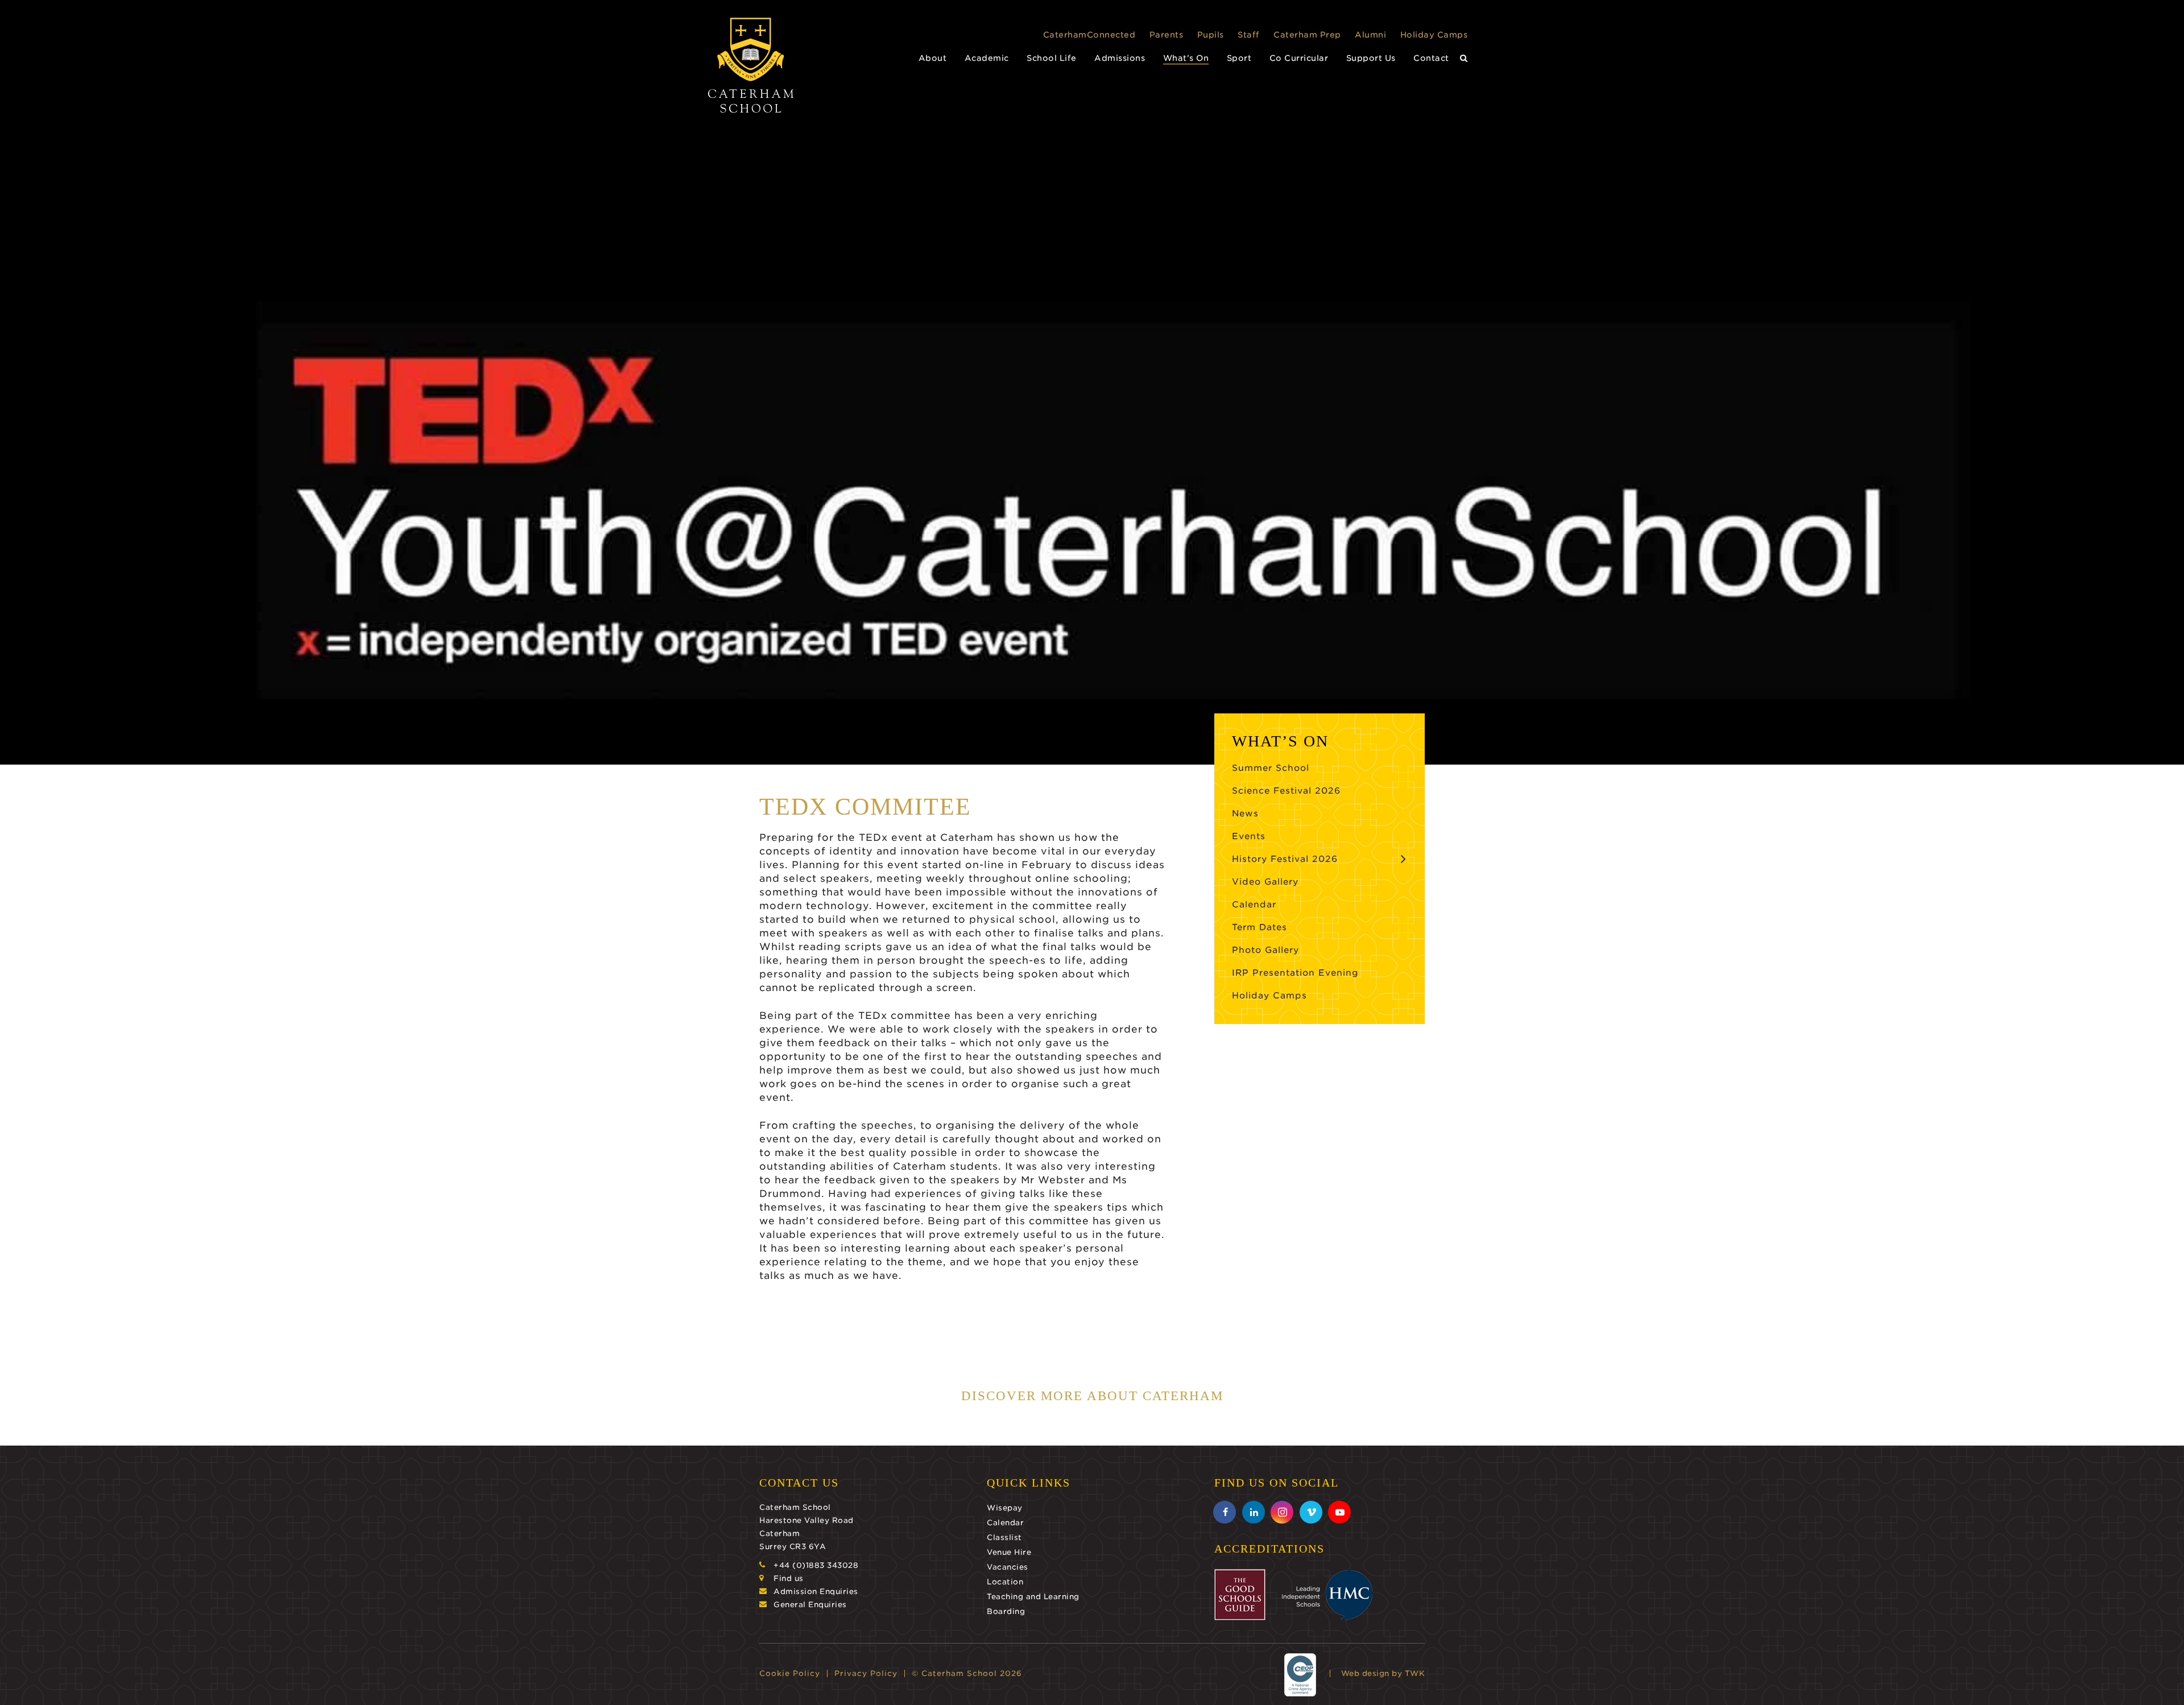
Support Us (1371, 58)
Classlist (1004, 1537)
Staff (1249, 35)
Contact (1431, 58)
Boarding (1006, 1611)
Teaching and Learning (1033, 1597)
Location (1005, 1582)
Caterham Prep (1307, 35)
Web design (1365, 1673)
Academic (987, 58)
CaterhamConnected (1089, 35)
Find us (789, 1578)
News (1245, 814)
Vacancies (1008, 1567)
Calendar (1254, 905)
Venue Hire (1009, 1552)
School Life (1052, 58)
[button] (1464, 58)
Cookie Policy (790, 1673)
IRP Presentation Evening (1295, 973)
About (933, 58)
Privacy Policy (866, 1673)
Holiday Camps (1434, 35)
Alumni (1370, 35)
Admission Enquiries (816, 1592)
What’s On (1186, 58)
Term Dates (1259, 927)
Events (1249, 836)
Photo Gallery (1265, 950)
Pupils (1211, 35)
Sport (1239, 58)
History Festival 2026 (1285, 859)
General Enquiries (810, 1605)
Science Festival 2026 (1286, 791)
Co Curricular (1299, 58)
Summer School (1271, 768)
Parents (1167, 35)
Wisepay (1005, 1508)
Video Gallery (1265, 882)
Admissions (1120, 58)
